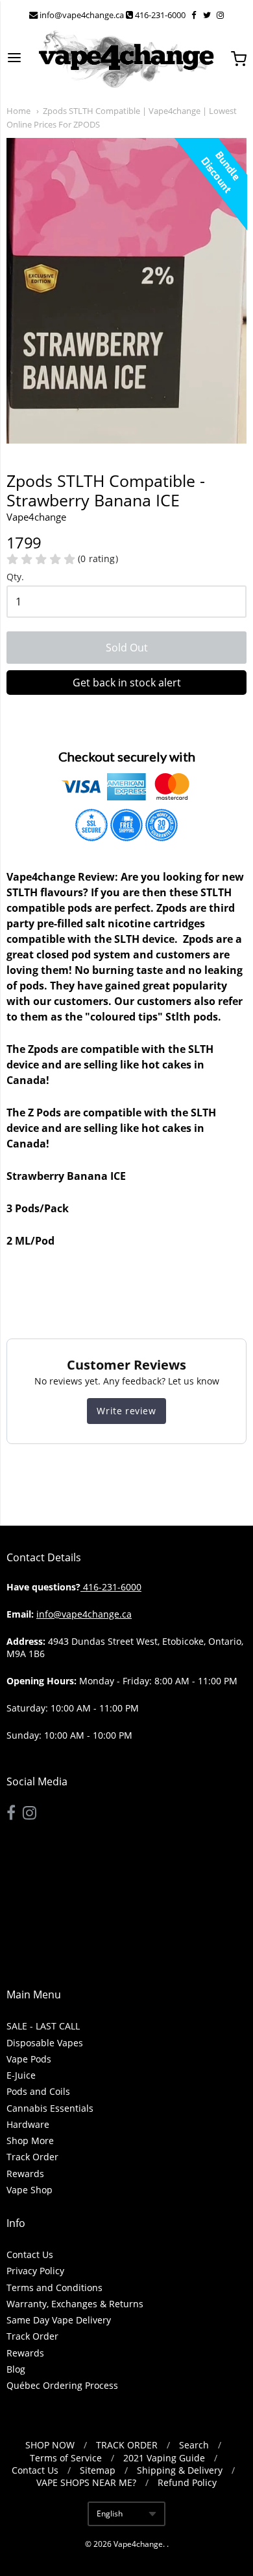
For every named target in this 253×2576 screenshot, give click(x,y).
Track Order (32, 2157)
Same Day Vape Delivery (59, 2320)
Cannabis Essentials (50, 2108)
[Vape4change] (127, 59)
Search (194, 2445)
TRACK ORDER (127, 2445)
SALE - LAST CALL (43, 2026)
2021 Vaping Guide (164, 2458)
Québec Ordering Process (62, 2385)
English (110, 2514)
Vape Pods (29, 2059)
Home (18, 111)
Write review (126, 1411)
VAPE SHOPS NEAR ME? (86, 2482)
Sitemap (98, 2470)
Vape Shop (30, 2190)
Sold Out (127, 648)
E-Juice (21, 2075)
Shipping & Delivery (180, 2470)
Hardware (28, 2124)
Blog (16, 2369)
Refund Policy (187, 2482)
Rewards (25, 2174)
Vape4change (138, 2544)
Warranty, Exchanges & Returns (75, 2304)
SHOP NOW (50, 2445)
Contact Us (30, 2254)
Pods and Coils (38, 2091)
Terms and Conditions (54, 2288)
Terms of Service (66, 2458)
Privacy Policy (35, 2271)
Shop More (30, 2141)
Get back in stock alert (127, 683)
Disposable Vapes (45, 2043)
